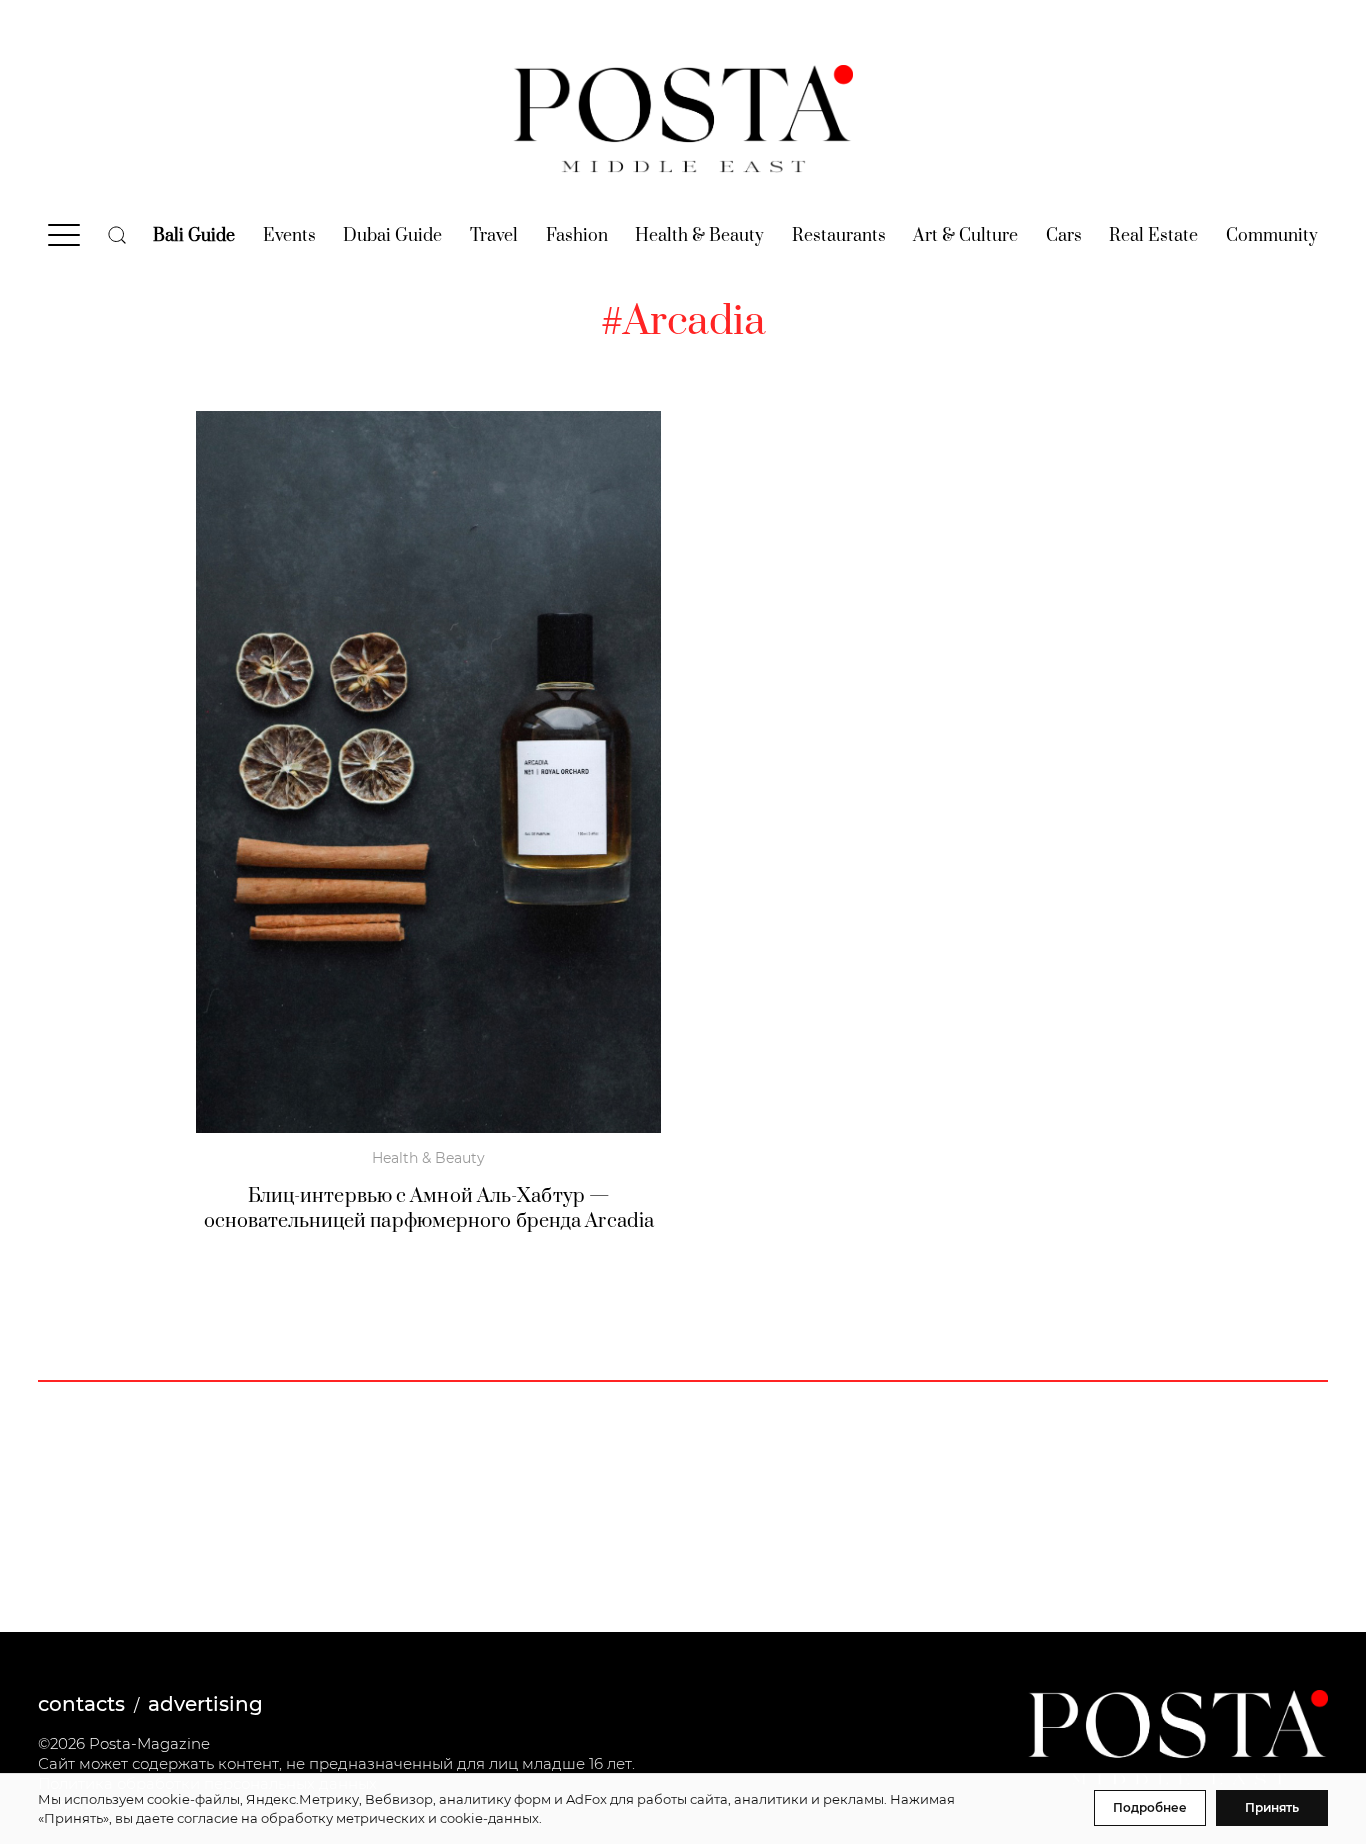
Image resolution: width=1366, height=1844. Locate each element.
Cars (1064, 236)
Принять (1272, 1807)
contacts (81, 1704)
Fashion (577, 236)
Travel (494, 236)
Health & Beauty (699, 236)
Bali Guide (194, 236)
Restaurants (839, 236)
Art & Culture (965, 236)
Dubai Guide (392, 236)
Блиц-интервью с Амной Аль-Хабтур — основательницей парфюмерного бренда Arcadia (429, 1209)
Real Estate (1153, 236)
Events (289, 236)
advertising (205, 1704)
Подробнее (1150, 1807)
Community (1272, 236)
